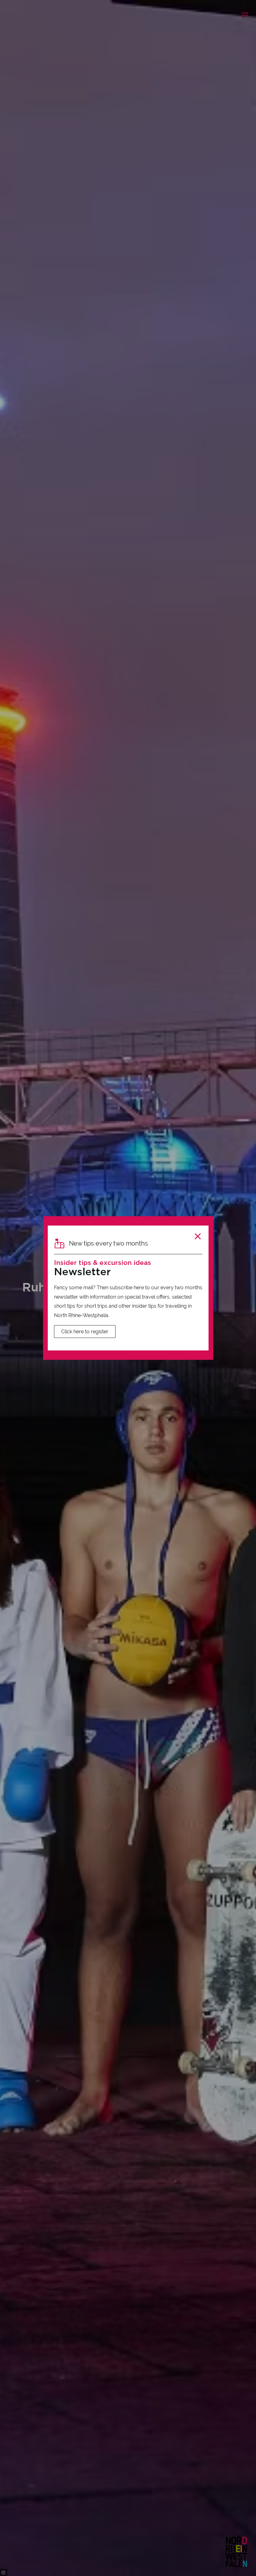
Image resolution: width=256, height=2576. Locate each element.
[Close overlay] (198, 1236)
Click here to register (85, 1332)
